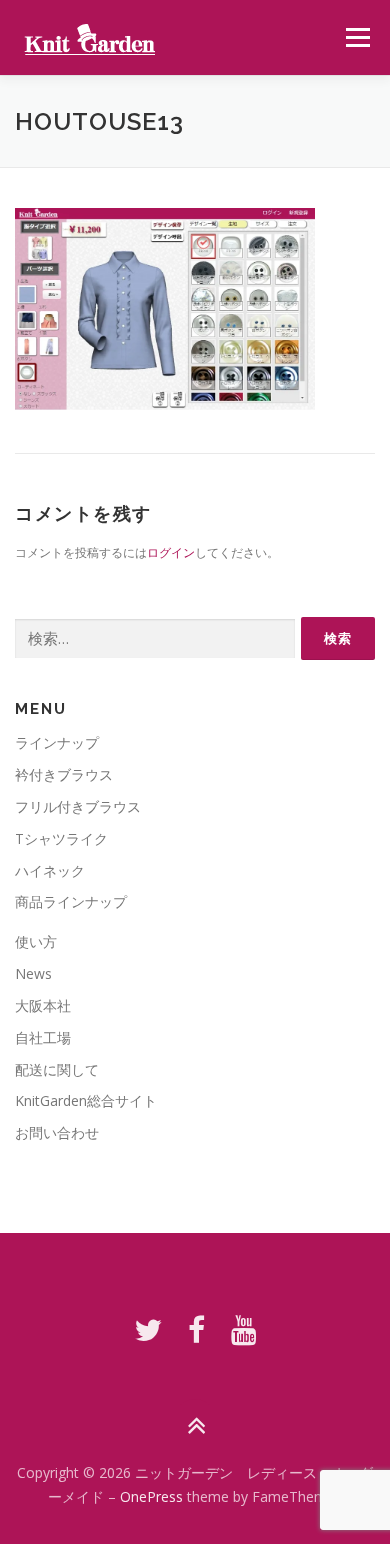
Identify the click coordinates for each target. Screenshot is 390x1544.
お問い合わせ (57, 1132)
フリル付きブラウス (78, 806)
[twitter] (148, 1329)
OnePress (151, 1496)
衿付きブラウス (64, 774)
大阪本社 (43, 1005)
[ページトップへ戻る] (195, 1426)
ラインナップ (57, 742)
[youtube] (244, 1329)
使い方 (36, 941)
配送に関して (57, 1069)
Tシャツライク (61, 838)
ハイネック (50, 870)
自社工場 (43, 1037)
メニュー (357, 37)
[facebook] (196, 1329)
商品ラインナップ (71, 901)
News (33, 973)
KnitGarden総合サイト (86, 1100)
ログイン (171, 552)
